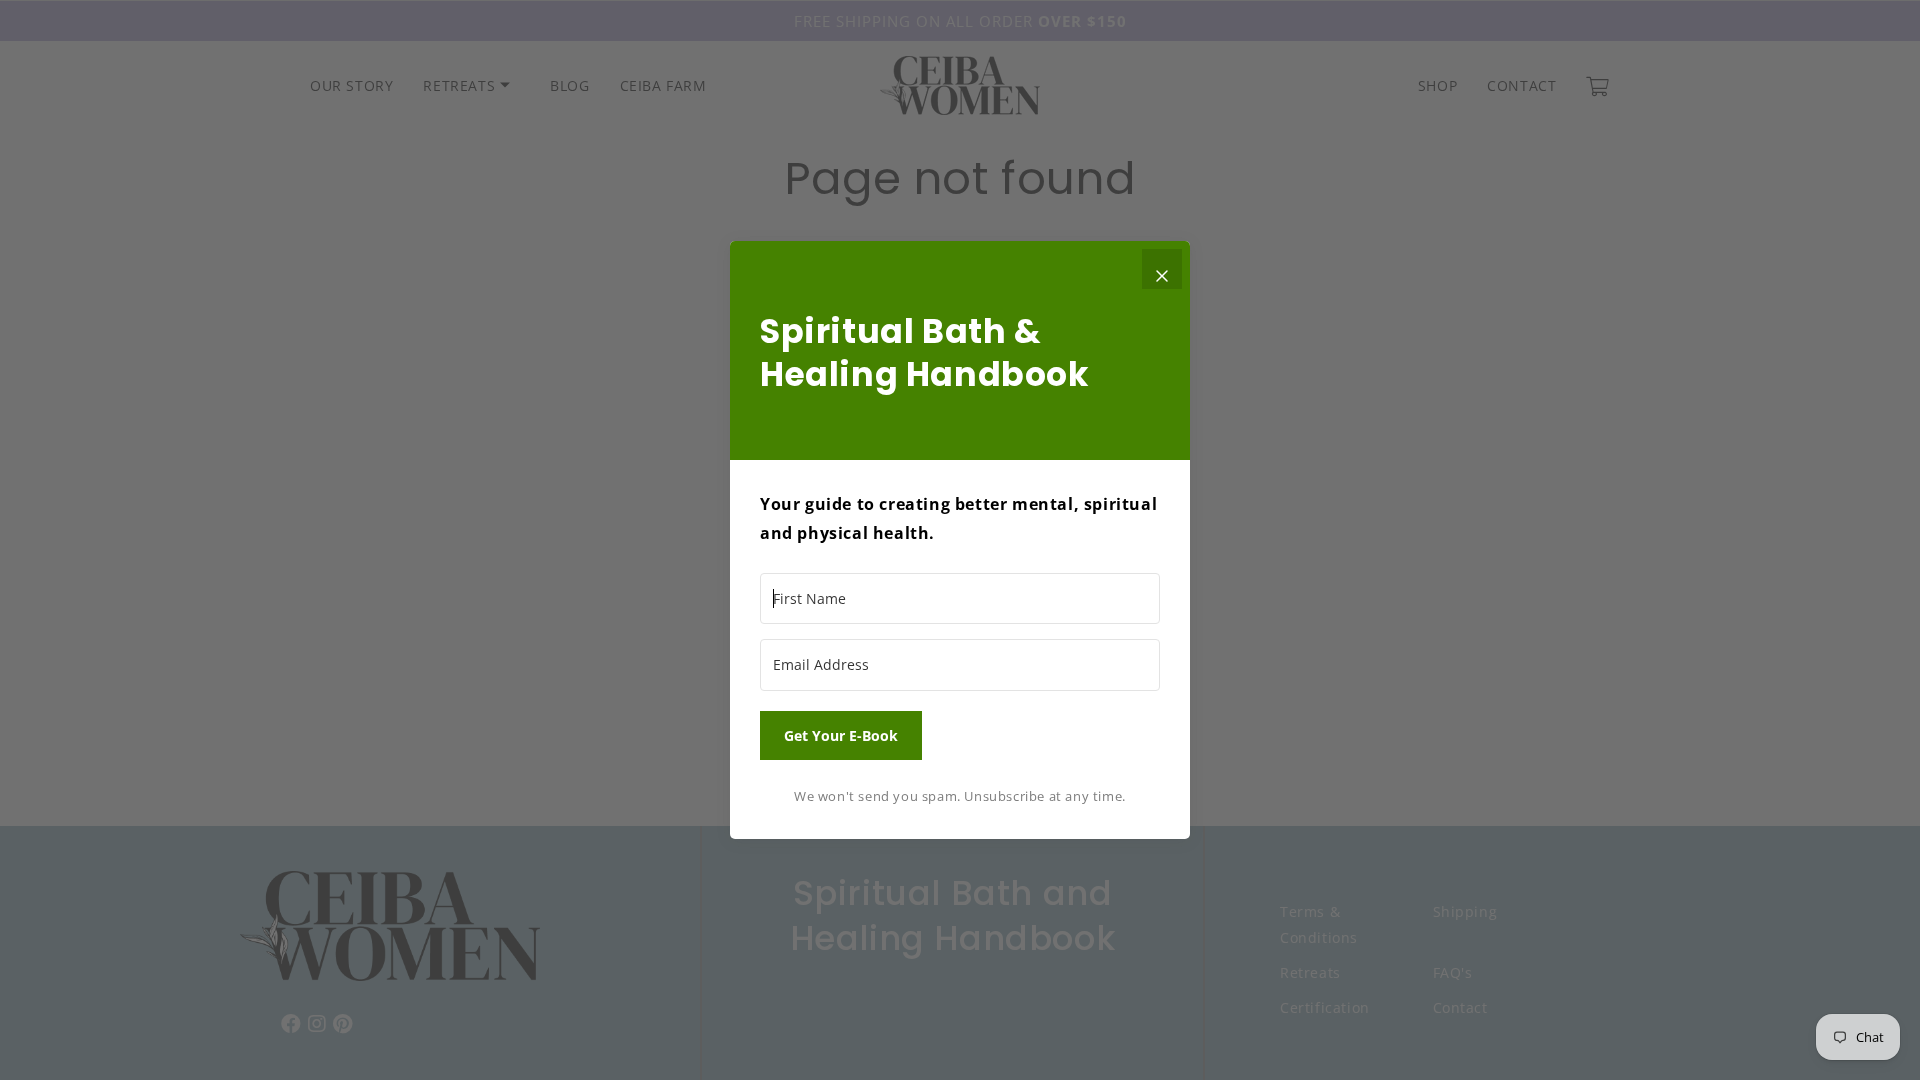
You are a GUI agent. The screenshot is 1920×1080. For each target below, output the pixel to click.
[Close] (1162, 269)
